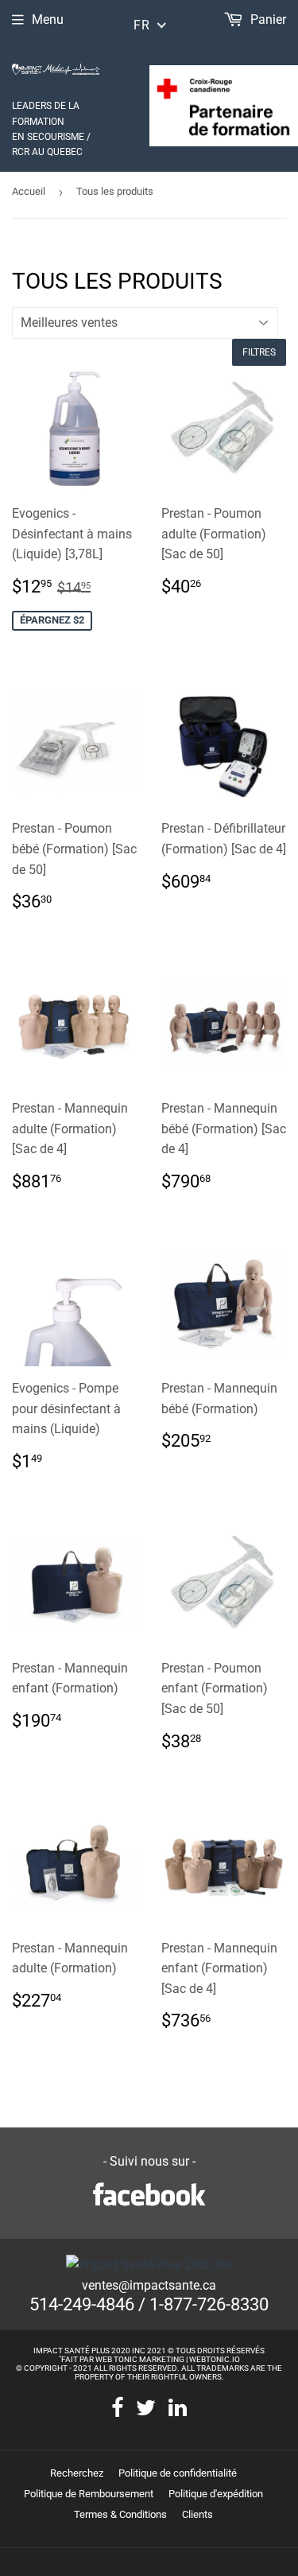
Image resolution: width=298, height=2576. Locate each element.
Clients (197, 2514)
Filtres (259, 352)
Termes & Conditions (120, 2514)
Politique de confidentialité (178, 2473)
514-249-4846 (82, 2304)
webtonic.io (215, 2359)
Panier (267, 19)
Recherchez (77, 2473)
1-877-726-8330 (209, 2304)
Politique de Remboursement (89, 2494)
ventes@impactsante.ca (149, 2285)
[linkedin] (178, 2409)
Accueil (29, 191)
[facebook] (117, 2409)
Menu (48, 19)
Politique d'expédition (216, 2494)
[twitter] (146, 2409)
